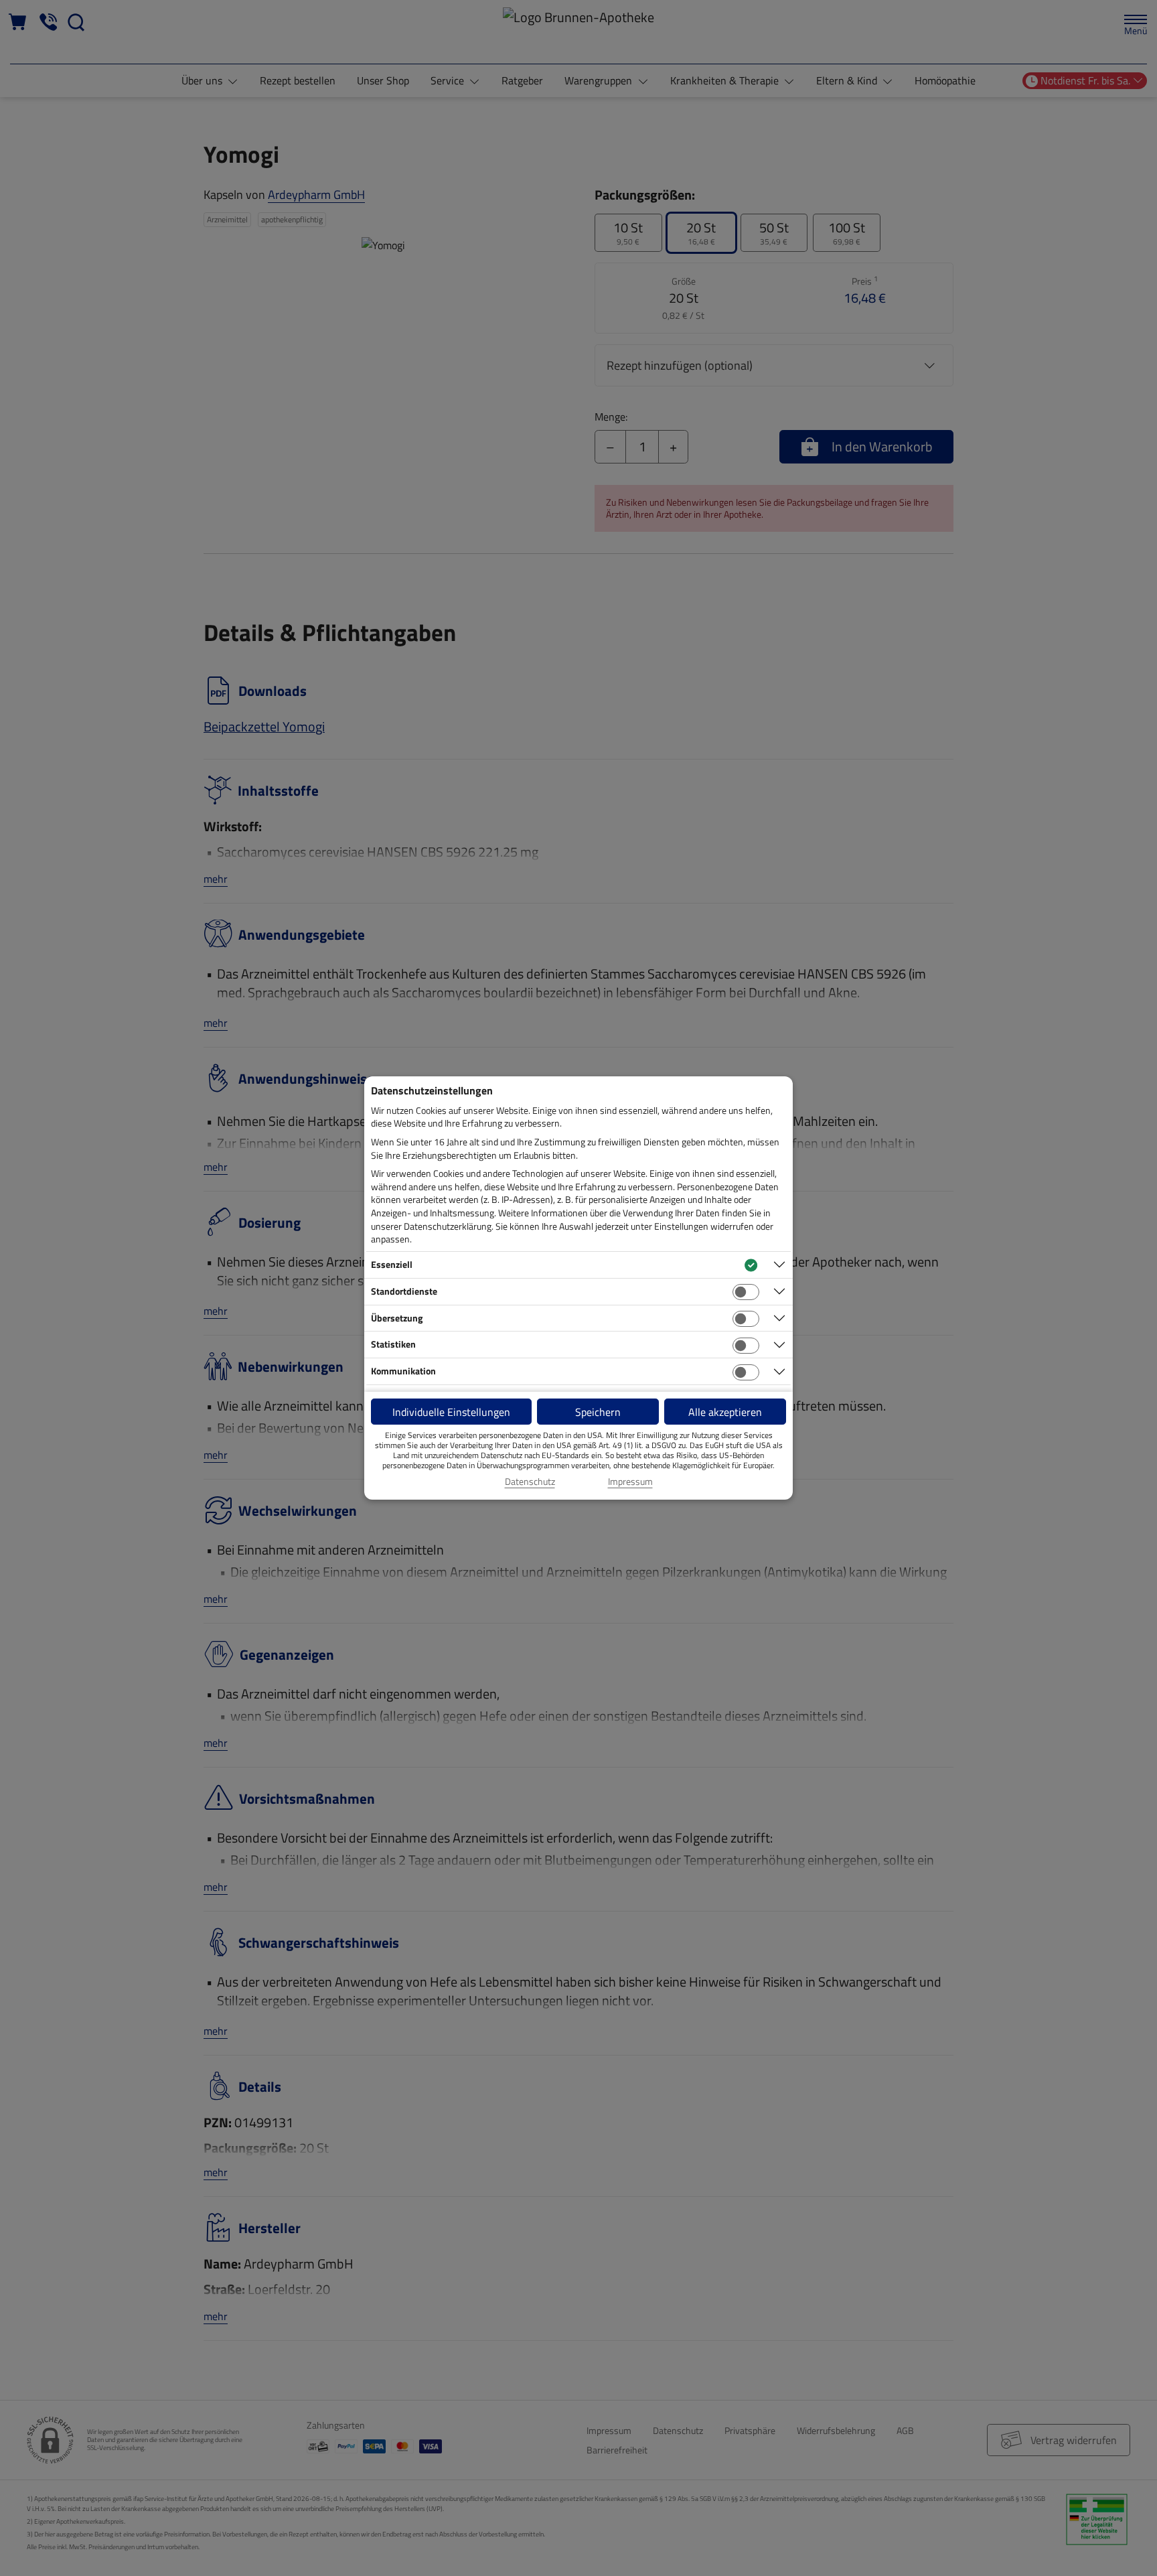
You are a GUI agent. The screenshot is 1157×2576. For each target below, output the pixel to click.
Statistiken (393, 1344)
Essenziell (392, 1264)
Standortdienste (404, 1291)
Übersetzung (397, 1318)
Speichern (598, 1412)
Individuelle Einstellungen (451, 1412)
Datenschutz (530, 1482)
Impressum (630, 1482)
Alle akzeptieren (725, 1412)
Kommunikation (403, 1371)
